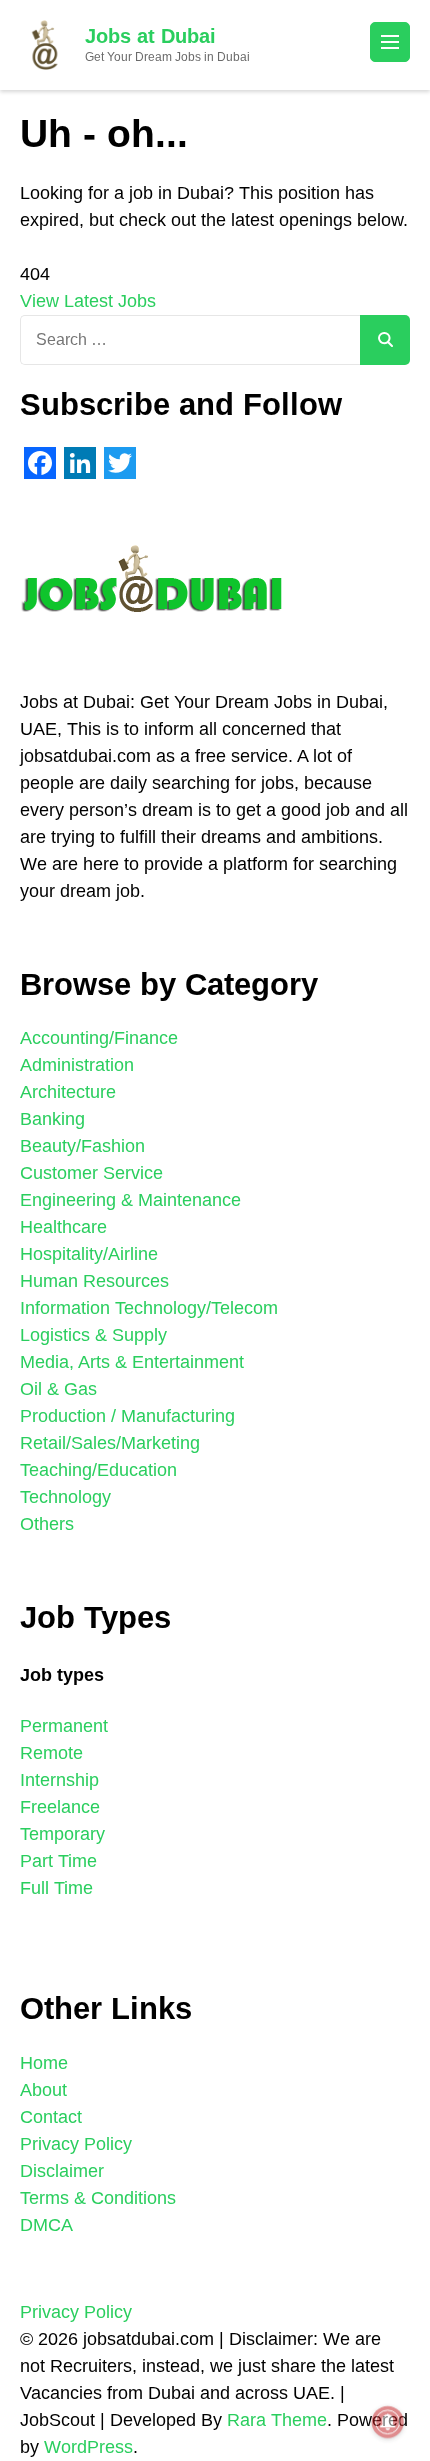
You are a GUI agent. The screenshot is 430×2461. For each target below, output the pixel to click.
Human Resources (94, 1281)
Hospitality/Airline (89, 1254)
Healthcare (63, 1227)
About (43, 2090)
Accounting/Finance (99, 1038)
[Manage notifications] (388, 2422)
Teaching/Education (98, 1470)
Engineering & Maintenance (130, 1200)
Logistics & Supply (93, 1335)
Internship (59, 1780)
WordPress (88, 2447)
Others (47, 1524)
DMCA (46, 2225)
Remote (51, 1753)
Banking (52, 1119)
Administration (77, 1065)
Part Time (58, 1861)
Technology (65, 1497)
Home (44, 2063)
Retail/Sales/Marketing (110, 1443)
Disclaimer (62, 2171)
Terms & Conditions (98, 2198)
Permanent (64, 1726)
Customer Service (91, 1173)
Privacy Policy (76, 2144)
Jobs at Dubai (150, 36)
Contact (51, 2117)
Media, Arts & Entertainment (132, 1362)
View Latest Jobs (88, 301)
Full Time (56, 1888)
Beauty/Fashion (82, 1146)
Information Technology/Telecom (149, 1308)
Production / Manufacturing (127, 1416)
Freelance (60, 1807)
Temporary (62, 1834)
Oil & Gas (58, 1389)
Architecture (68, 1092)
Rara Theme (277, 2420)
